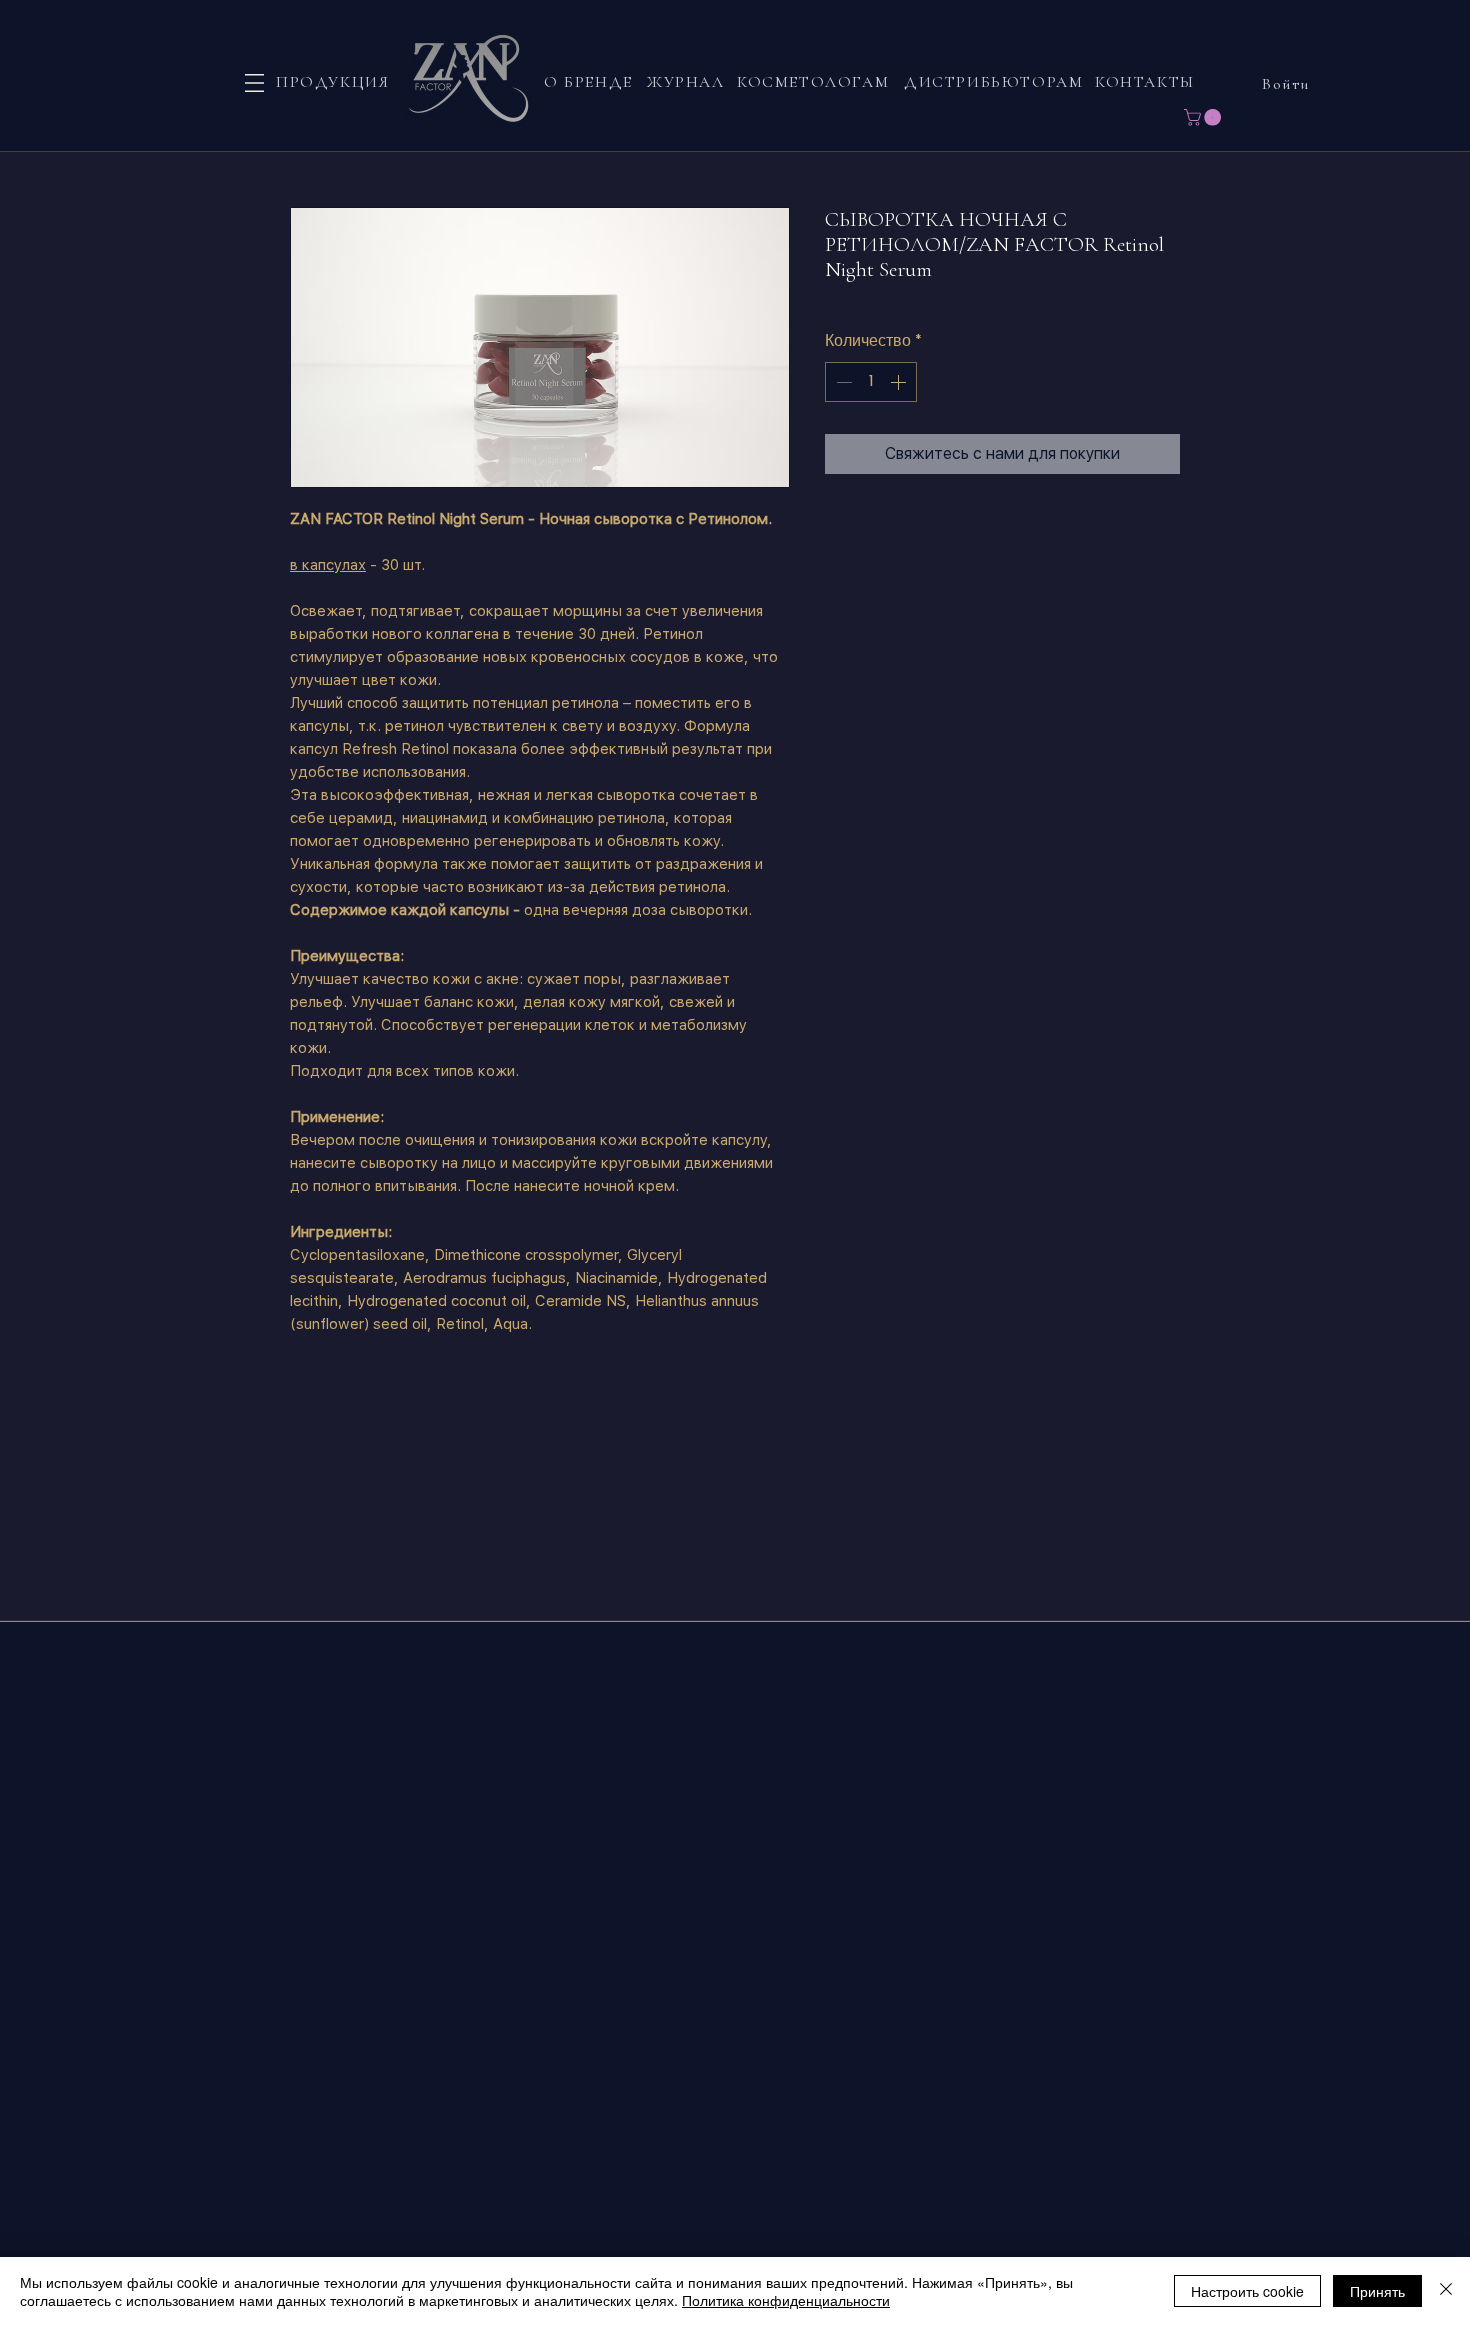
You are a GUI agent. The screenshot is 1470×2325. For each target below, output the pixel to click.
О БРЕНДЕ (588, 82)
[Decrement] (842, 382)
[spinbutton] (871, 382)
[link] (1204, 117)
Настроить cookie (1247, 2291)
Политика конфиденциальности (786, 2300)
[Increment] (900, 382)
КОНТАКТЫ (1145, 82)
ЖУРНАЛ (685, 82)
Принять (1377, 2291)
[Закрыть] (1446, 2291)
